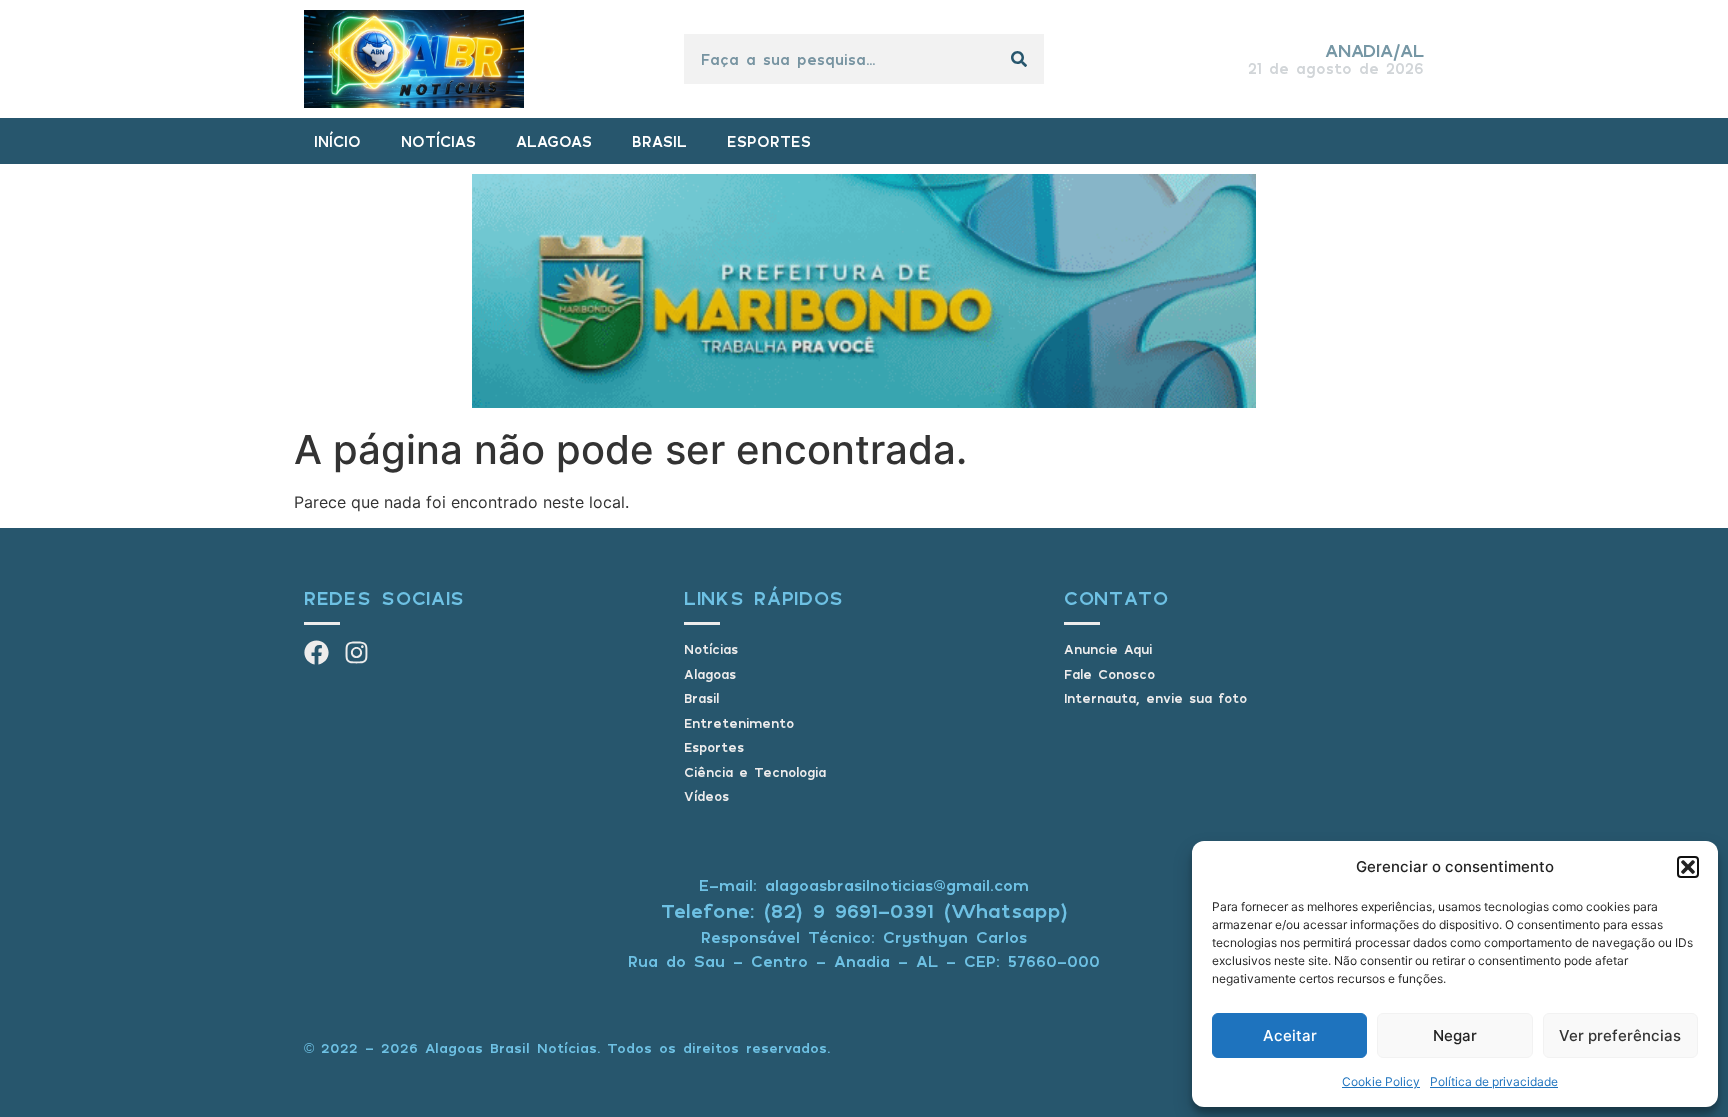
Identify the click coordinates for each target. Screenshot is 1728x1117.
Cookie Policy (1381, 1081)
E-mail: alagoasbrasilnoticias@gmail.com (864, 885)
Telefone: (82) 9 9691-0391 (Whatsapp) (864, 910)
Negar (1455, 1035)
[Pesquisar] (1019, 59)
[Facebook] (316, 652)
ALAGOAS (554, 141)
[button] (1688, 867)
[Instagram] (356, 652)
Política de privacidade (1494, 1081)
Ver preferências (1620, 1035)
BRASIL (659, 141)
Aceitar (1290, 1035)
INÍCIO (337, 141)
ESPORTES (769, 141)
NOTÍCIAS (438, 141)
